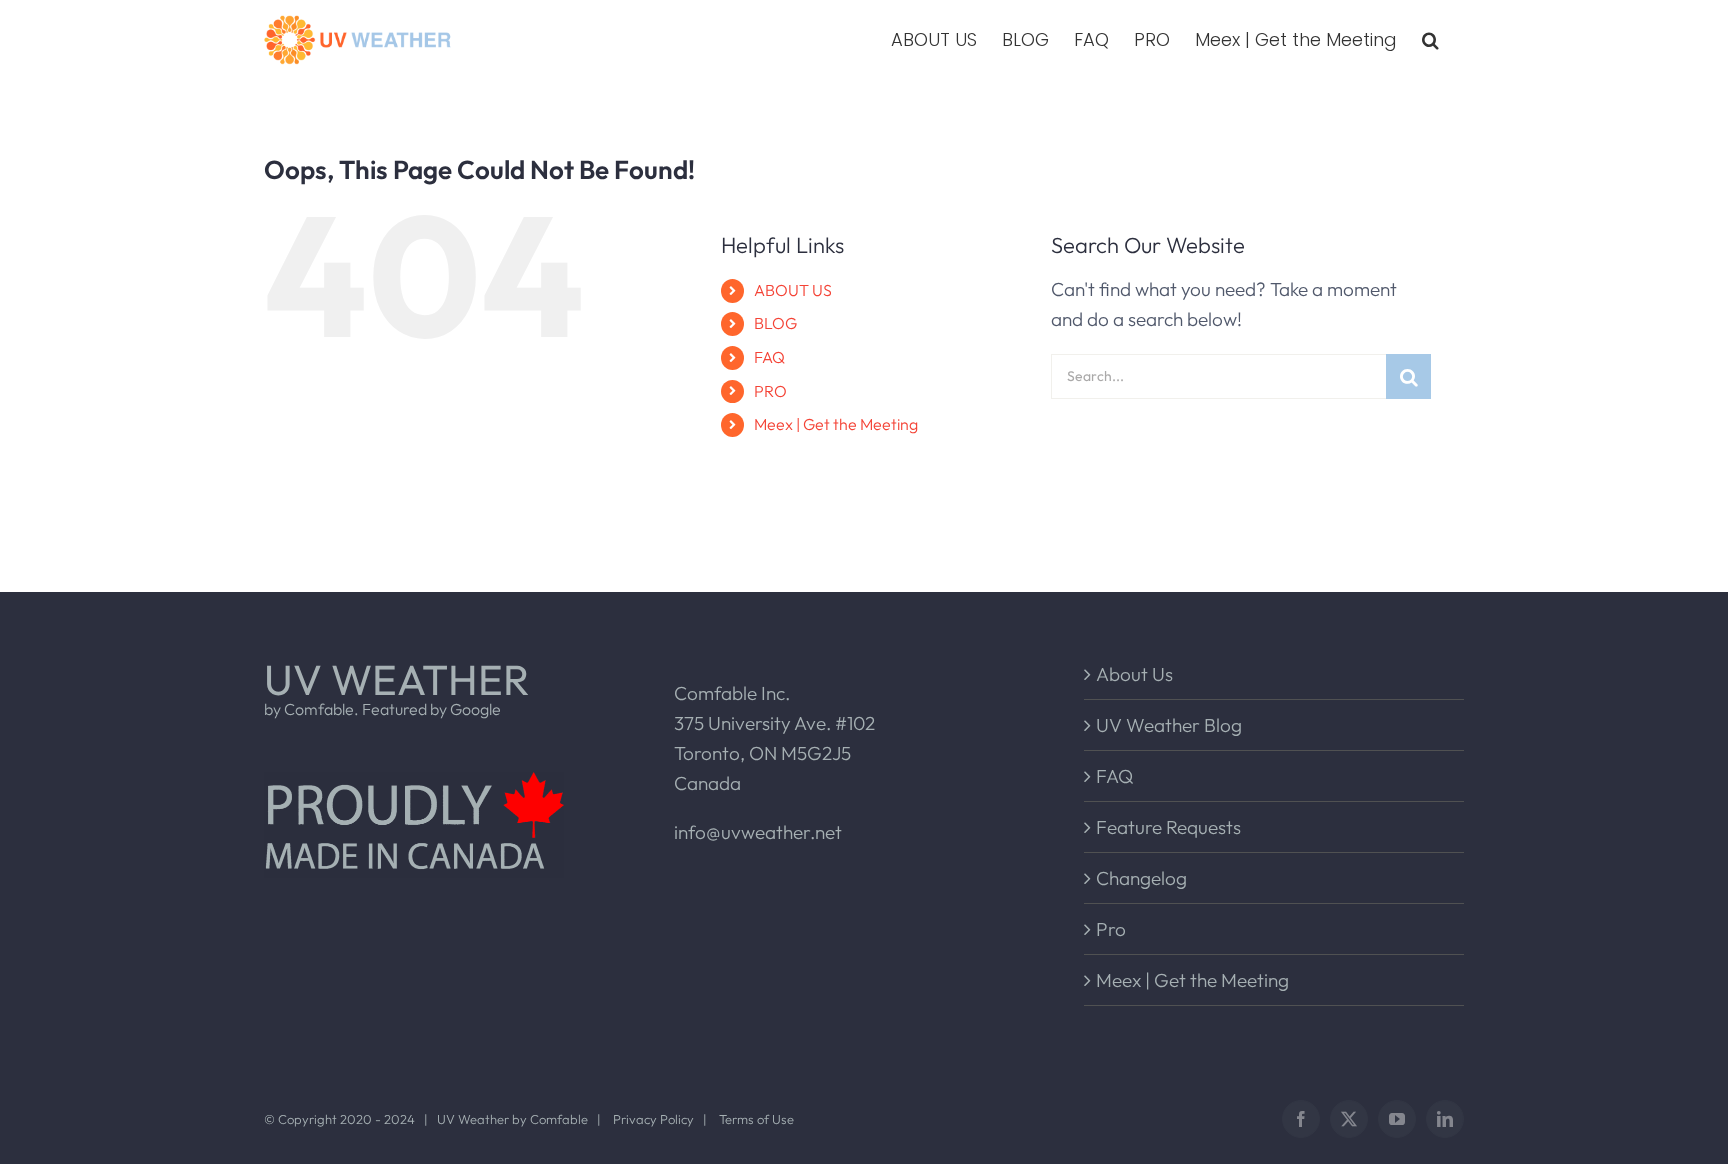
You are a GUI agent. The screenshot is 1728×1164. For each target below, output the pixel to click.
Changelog (1141, 878)
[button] (1430, 40)
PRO (770, 391)
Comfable (559, 1119)
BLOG (775, 323)
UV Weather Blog (1169, 725)
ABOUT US (793, 290)
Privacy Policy (653, 1119)
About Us (1134, 674)
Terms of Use (756, 1119)
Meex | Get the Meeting (836, 424)
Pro (1111, 929)
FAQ (769, 357)
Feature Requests (1168, 827)
